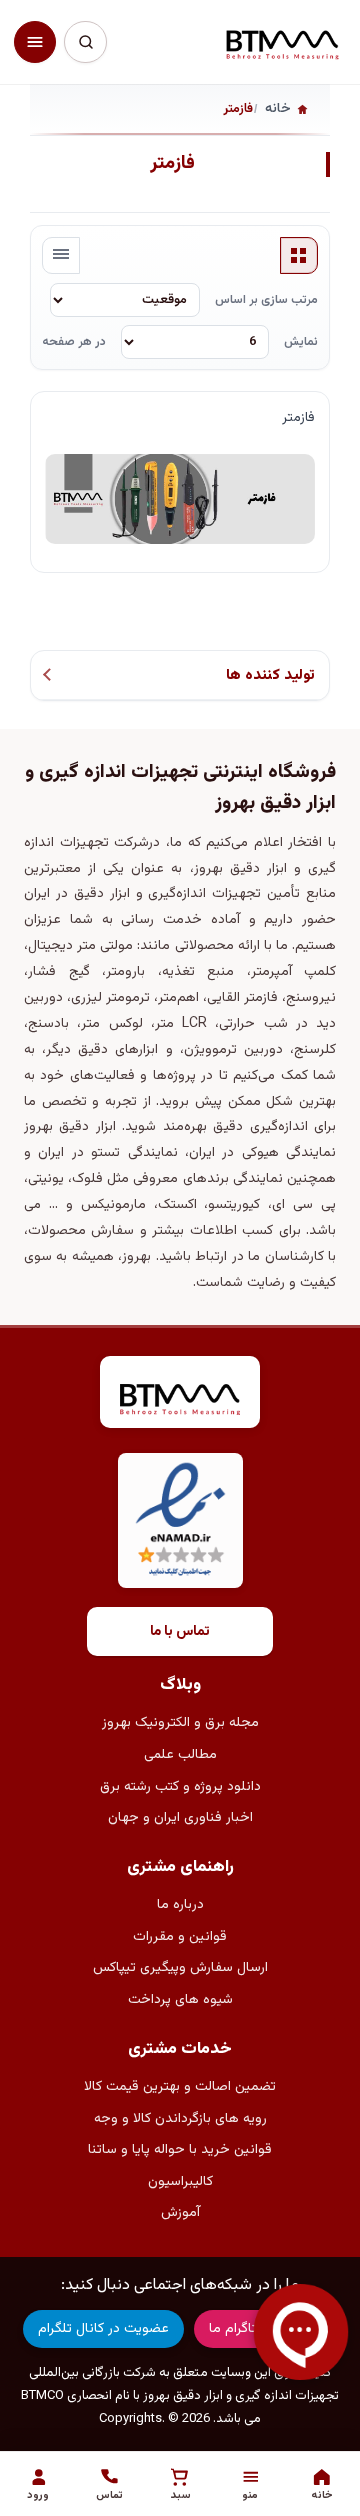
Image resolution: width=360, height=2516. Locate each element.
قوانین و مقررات (180, 1937)
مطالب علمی (180, 1755)
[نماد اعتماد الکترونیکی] (180, 1520)
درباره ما (180, 1905)
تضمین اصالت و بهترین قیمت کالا (180, 2087)
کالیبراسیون (180, 2182)
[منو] (35, 42)
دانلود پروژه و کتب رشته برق (180, 1787)
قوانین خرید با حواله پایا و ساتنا (180, 2150)
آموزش (180, 2213)
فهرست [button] (61, 256)
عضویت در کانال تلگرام (103, 2329)
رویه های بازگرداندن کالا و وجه (180, 2119)
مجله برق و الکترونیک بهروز (180, 1723)
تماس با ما (180, 1632)
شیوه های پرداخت (180, 2000)
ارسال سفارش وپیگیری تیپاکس (180, 1968)
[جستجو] (85, 42)
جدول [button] (299, 256)
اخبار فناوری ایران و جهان (180, 1818)
